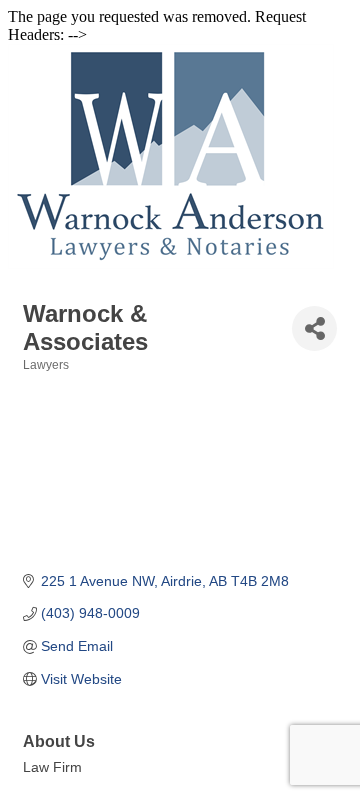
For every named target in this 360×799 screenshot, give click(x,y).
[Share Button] (314, 328)
